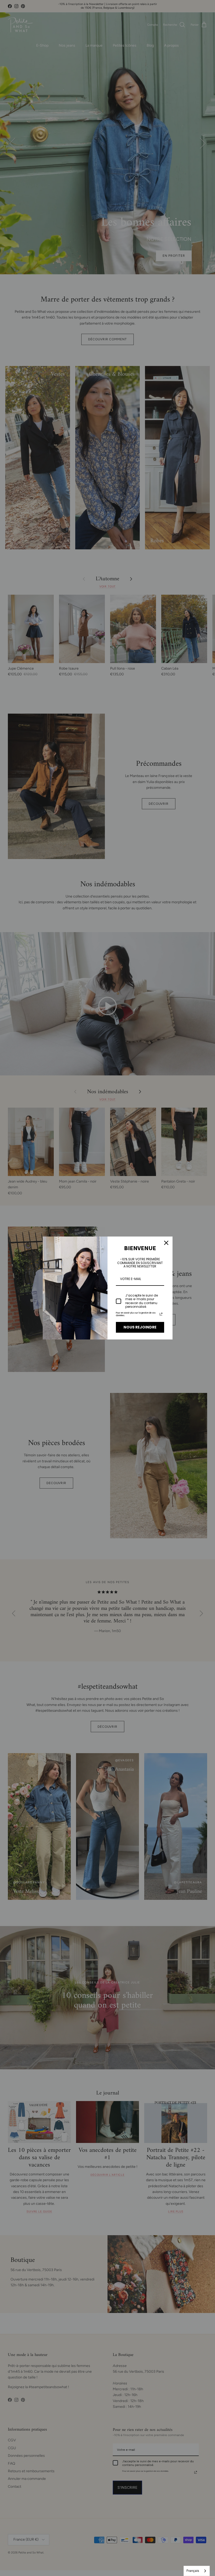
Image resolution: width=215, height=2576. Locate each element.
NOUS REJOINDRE (140, 1327)
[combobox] (197, 2571)
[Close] (166, 1243)
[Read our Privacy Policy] (161, 1314)
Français (193, 2571)
